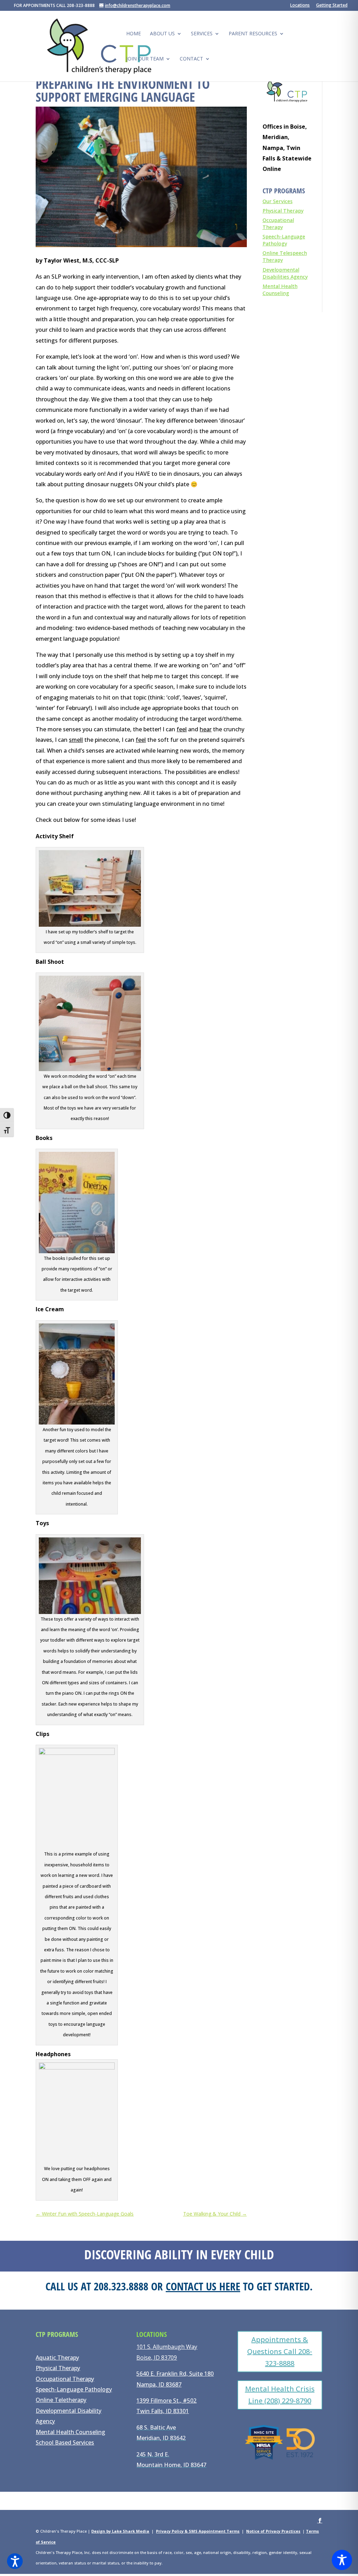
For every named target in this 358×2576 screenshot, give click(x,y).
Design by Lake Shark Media (120, 2531)
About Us (162, 34)
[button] (15, 2561)
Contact (191, 59)
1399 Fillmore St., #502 (166, 2401)
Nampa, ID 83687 (159, 2384)
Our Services (278, 201)
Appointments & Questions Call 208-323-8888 (280, 2351)
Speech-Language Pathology (284, 240)
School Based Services (65, 2442)
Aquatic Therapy (57, 2358)
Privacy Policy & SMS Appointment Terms (198, 2531)
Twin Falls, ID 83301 (163, 2411)
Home (134, 34)
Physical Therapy (283, 211)
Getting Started (332, 6)
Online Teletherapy (61, 2400)
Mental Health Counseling (280, 290)
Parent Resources (253, 34)
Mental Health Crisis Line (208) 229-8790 (280, 2395)
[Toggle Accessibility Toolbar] (342, 2560)
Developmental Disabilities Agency (285, 273)
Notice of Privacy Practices (273, 2531)
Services (202, 34)
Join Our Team (145, 59)
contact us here (203, 2286)
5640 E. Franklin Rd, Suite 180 (175, 2374)
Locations (300, 6)
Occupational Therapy (278, 224)
